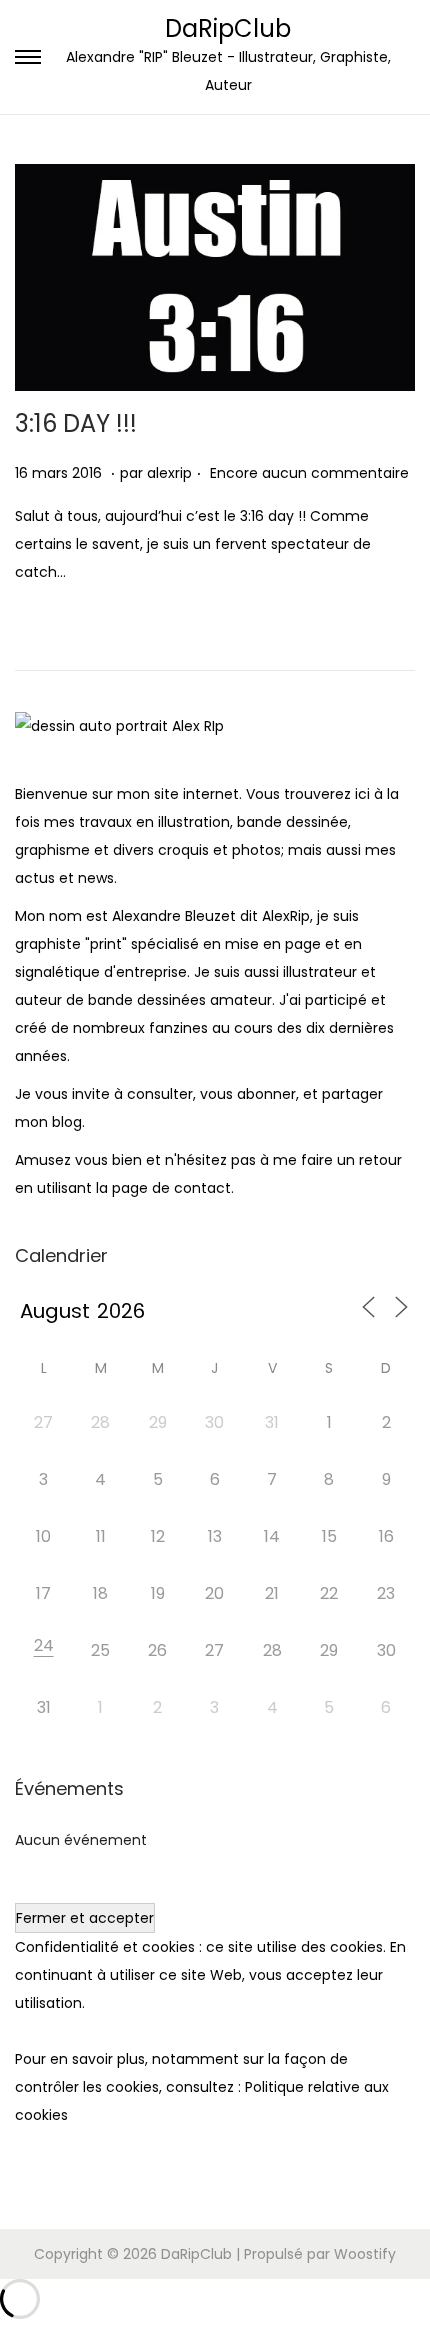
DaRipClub (228, 28)
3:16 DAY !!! (76, 423)
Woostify (365, 2254)
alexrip (169, 473)
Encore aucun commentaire (309, 473)
